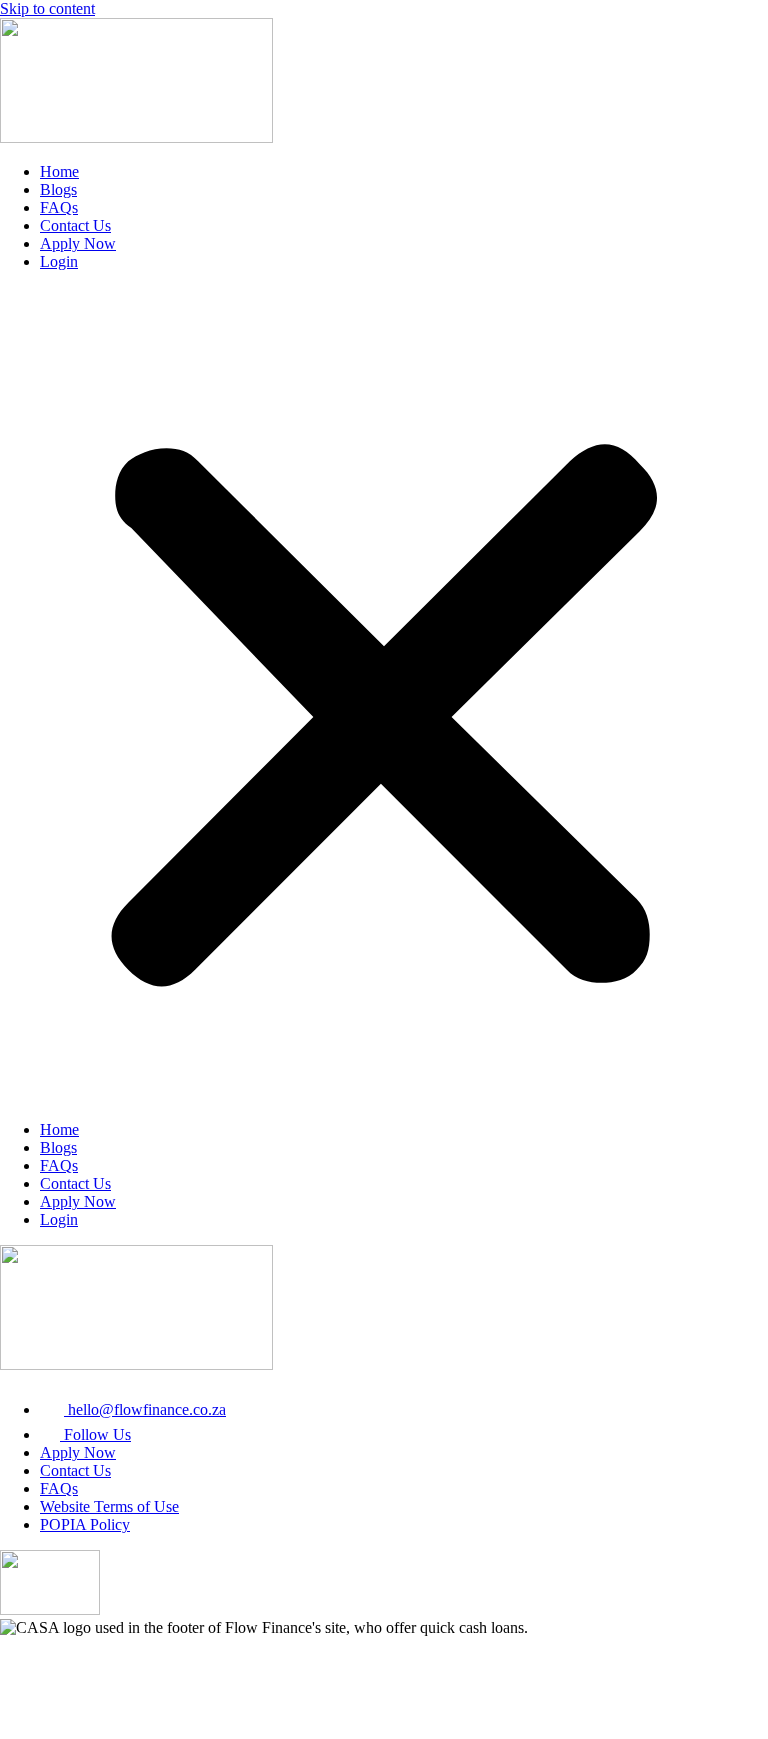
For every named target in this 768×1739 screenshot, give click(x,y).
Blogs (58, 189)
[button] (384, 696)
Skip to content (47, 8)
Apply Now (78, 243)
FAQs (59, 207)
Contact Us (75, 225)
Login (59, 261)
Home (59, 171)
